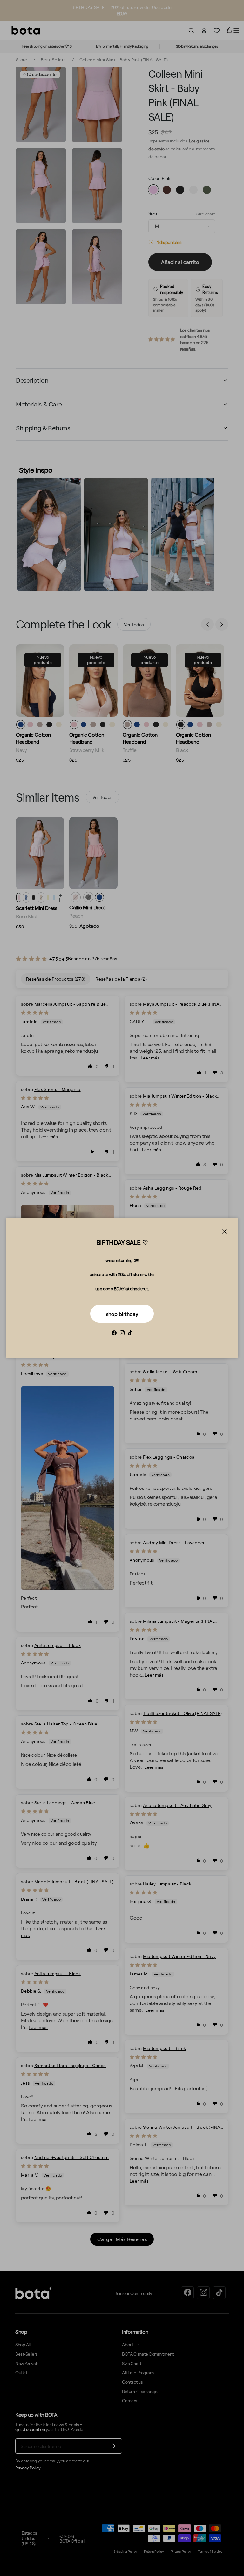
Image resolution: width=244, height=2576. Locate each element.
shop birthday (122, 1314)
